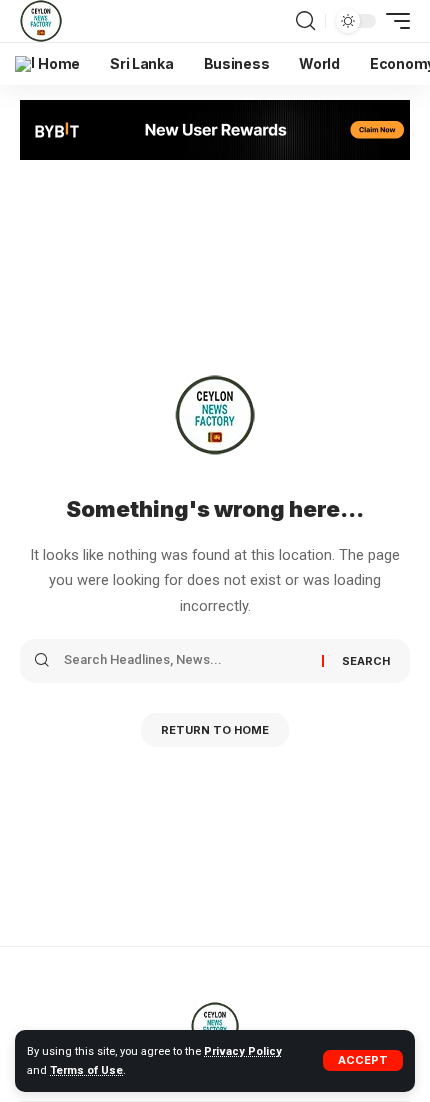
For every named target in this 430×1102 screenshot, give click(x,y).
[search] (305, 21)
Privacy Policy (243, 1051)
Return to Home (215, 730)
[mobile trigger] (393, 21)
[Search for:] (185, 661)
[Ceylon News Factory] (41, 21)
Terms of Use (86, 1070)
